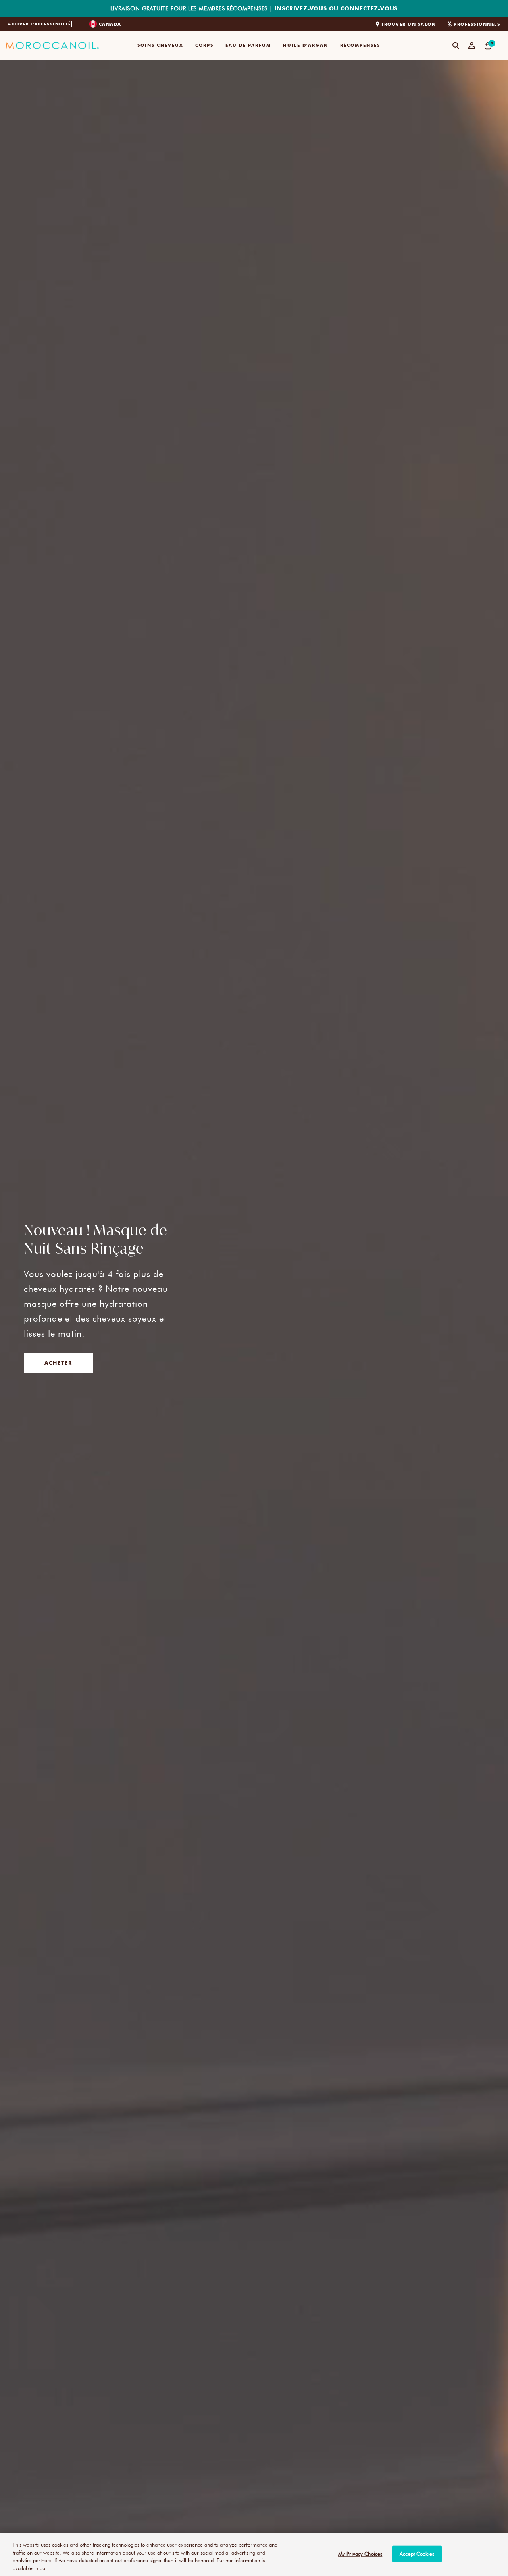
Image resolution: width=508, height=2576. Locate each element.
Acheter (58, 1363)
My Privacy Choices (360, 2554)
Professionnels (477, 24)
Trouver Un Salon (408, 24)
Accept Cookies (417, 2554)
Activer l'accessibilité (40, 24)
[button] (160, 46)
